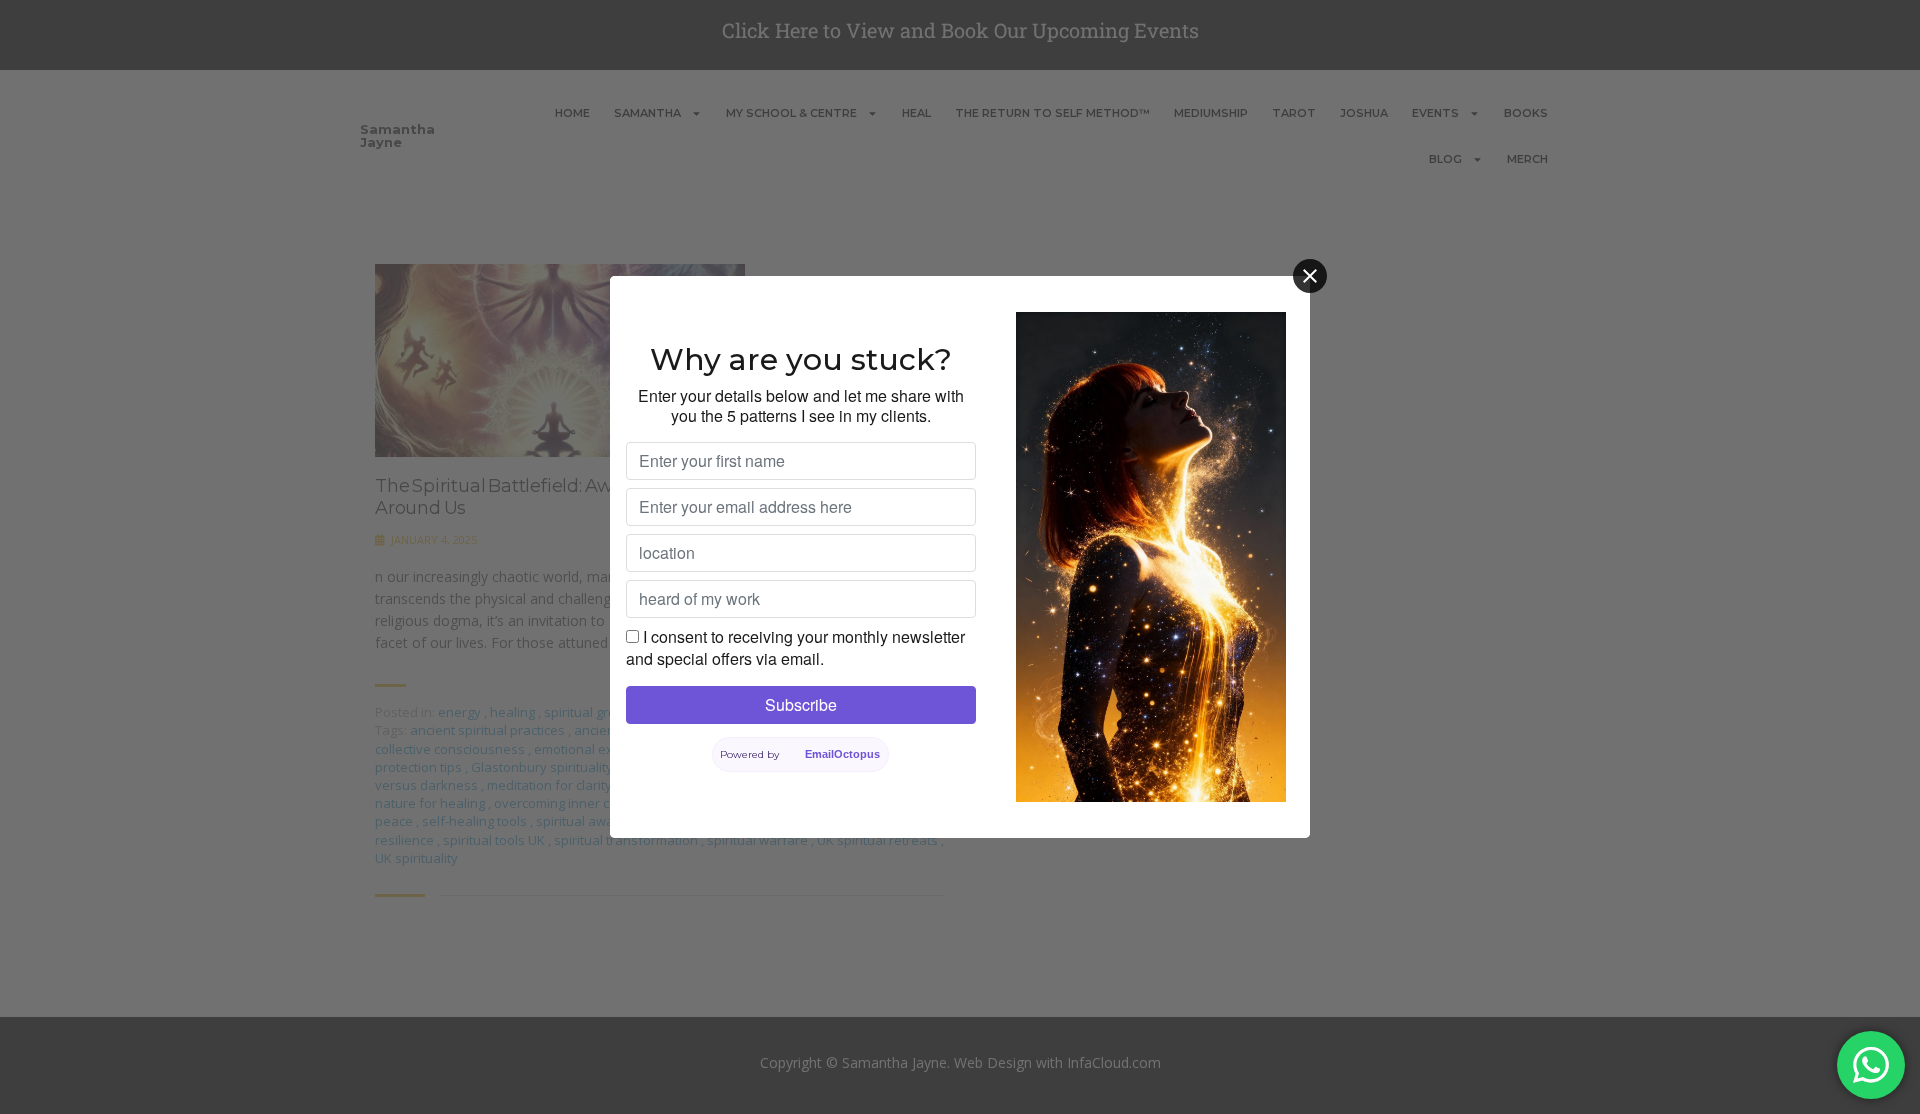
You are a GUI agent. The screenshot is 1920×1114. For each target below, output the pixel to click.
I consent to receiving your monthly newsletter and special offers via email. (795, 647)
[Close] (1310, 276)
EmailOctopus (842, 754)
